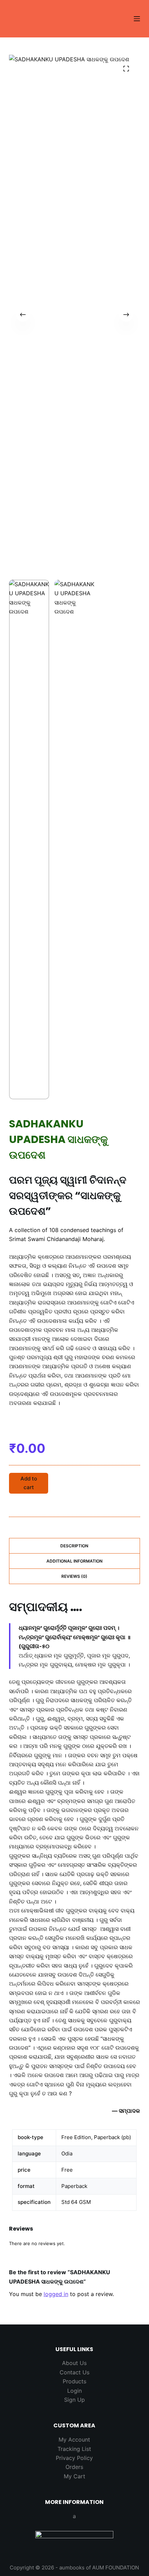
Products (74, 2381)
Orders (74, 2467)
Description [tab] (74, 1546)
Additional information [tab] (74, 1561)
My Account (74, 2439)
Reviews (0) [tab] (74, 1576)
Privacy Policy (74, 2458)
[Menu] (137, 19)
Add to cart (29, 1483)
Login (74, 2391)
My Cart (74, 2476)
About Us (74, 2363)
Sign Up (74, 2400)
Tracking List (74, 2449)
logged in (56, 2294)
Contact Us (74, 2372)
